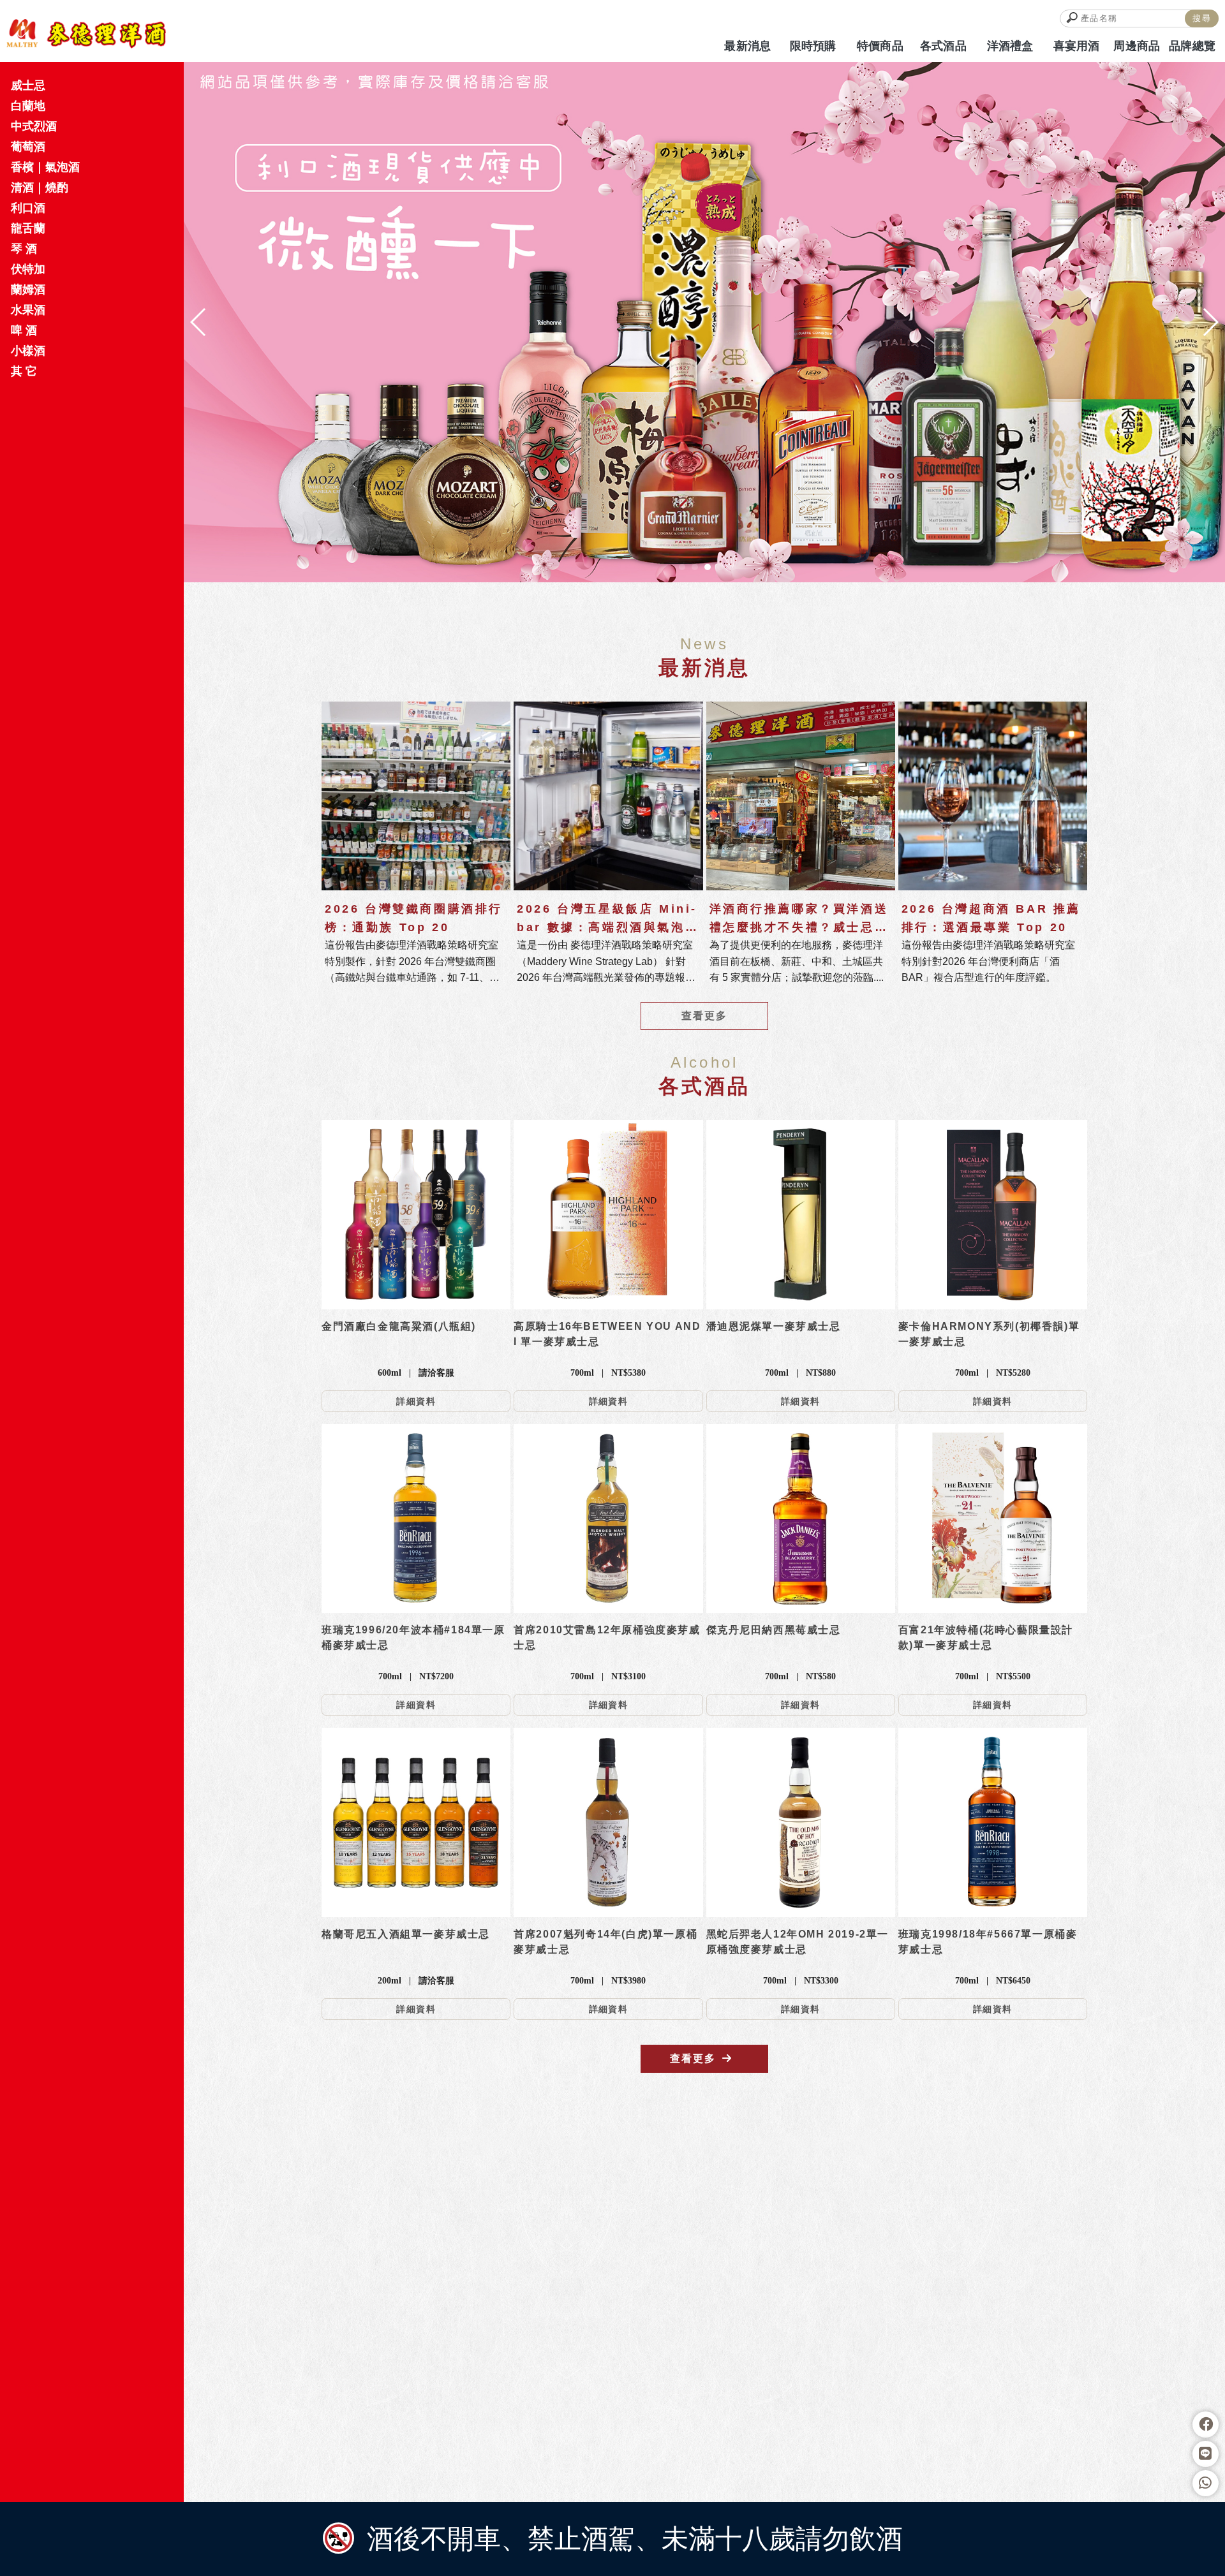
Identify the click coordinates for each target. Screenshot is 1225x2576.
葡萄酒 (28, 147)
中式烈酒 (34, 126)
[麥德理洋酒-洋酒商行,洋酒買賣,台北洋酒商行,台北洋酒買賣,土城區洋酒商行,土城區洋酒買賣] (86, 34)
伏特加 (28, 269)
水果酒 (28, 310)
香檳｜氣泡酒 (45, 167)
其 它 (24, 371)
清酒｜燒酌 (40, 188)
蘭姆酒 (28, 290)
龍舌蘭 (28, 228)
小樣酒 (28, 351)
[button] (682, 567)
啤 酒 (24, 330)
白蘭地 (28, 106)
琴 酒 (24, 249)
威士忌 (28, 85)
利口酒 (28, 208)
